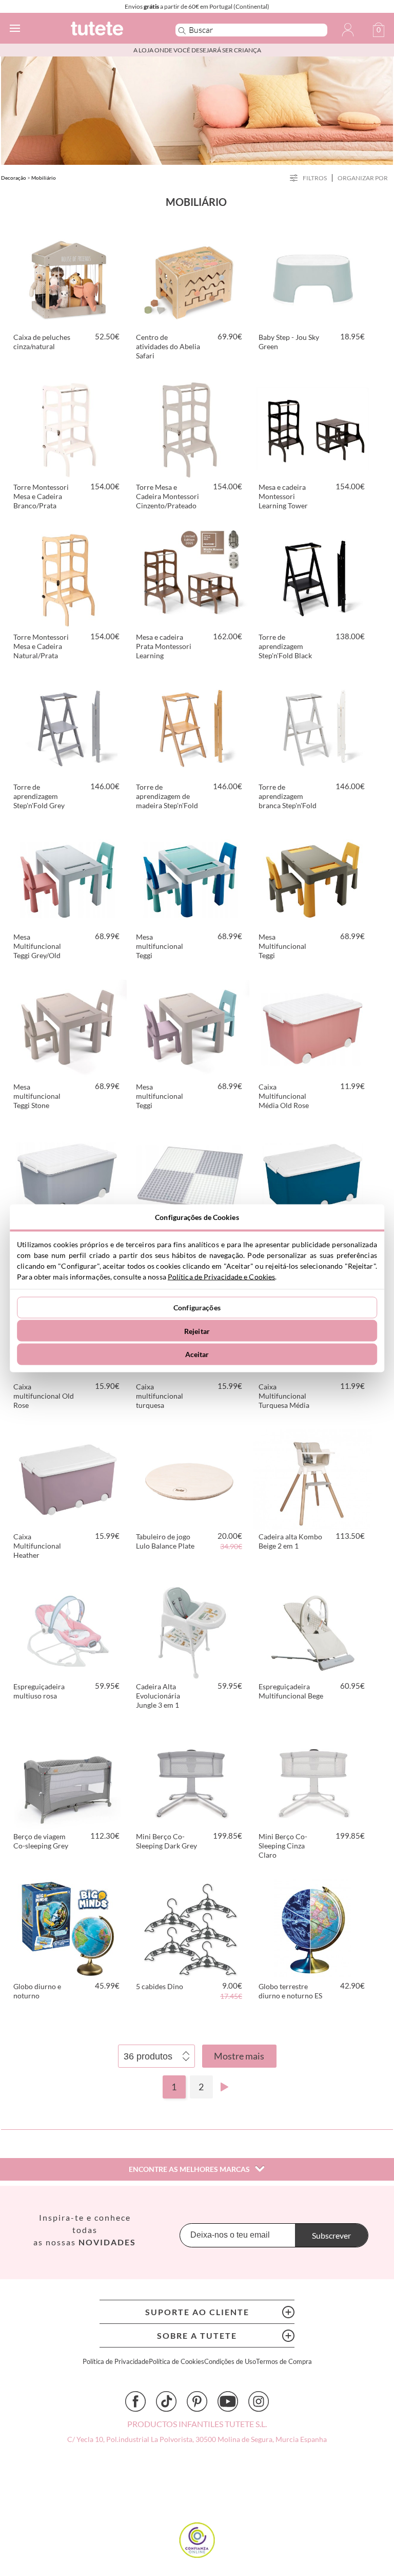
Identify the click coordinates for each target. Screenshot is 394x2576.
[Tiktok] (166, 2401)
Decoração (14, 178)
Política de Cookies (176, 2362)
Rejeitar (197, 1331)
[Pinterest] (197, 2401)
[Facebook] (135, 2401)
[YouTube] (228, 2401)
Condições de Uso (230, 2362)
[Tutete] (109, 30)
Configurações (197, 1308)
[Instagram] (259, 2401)
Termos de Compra (284, 2362)
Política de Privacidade (116, 2362)
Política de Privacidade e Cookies (221, 1276)
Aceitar (197, 1354)
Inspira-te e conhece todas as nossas (85, 2230)
